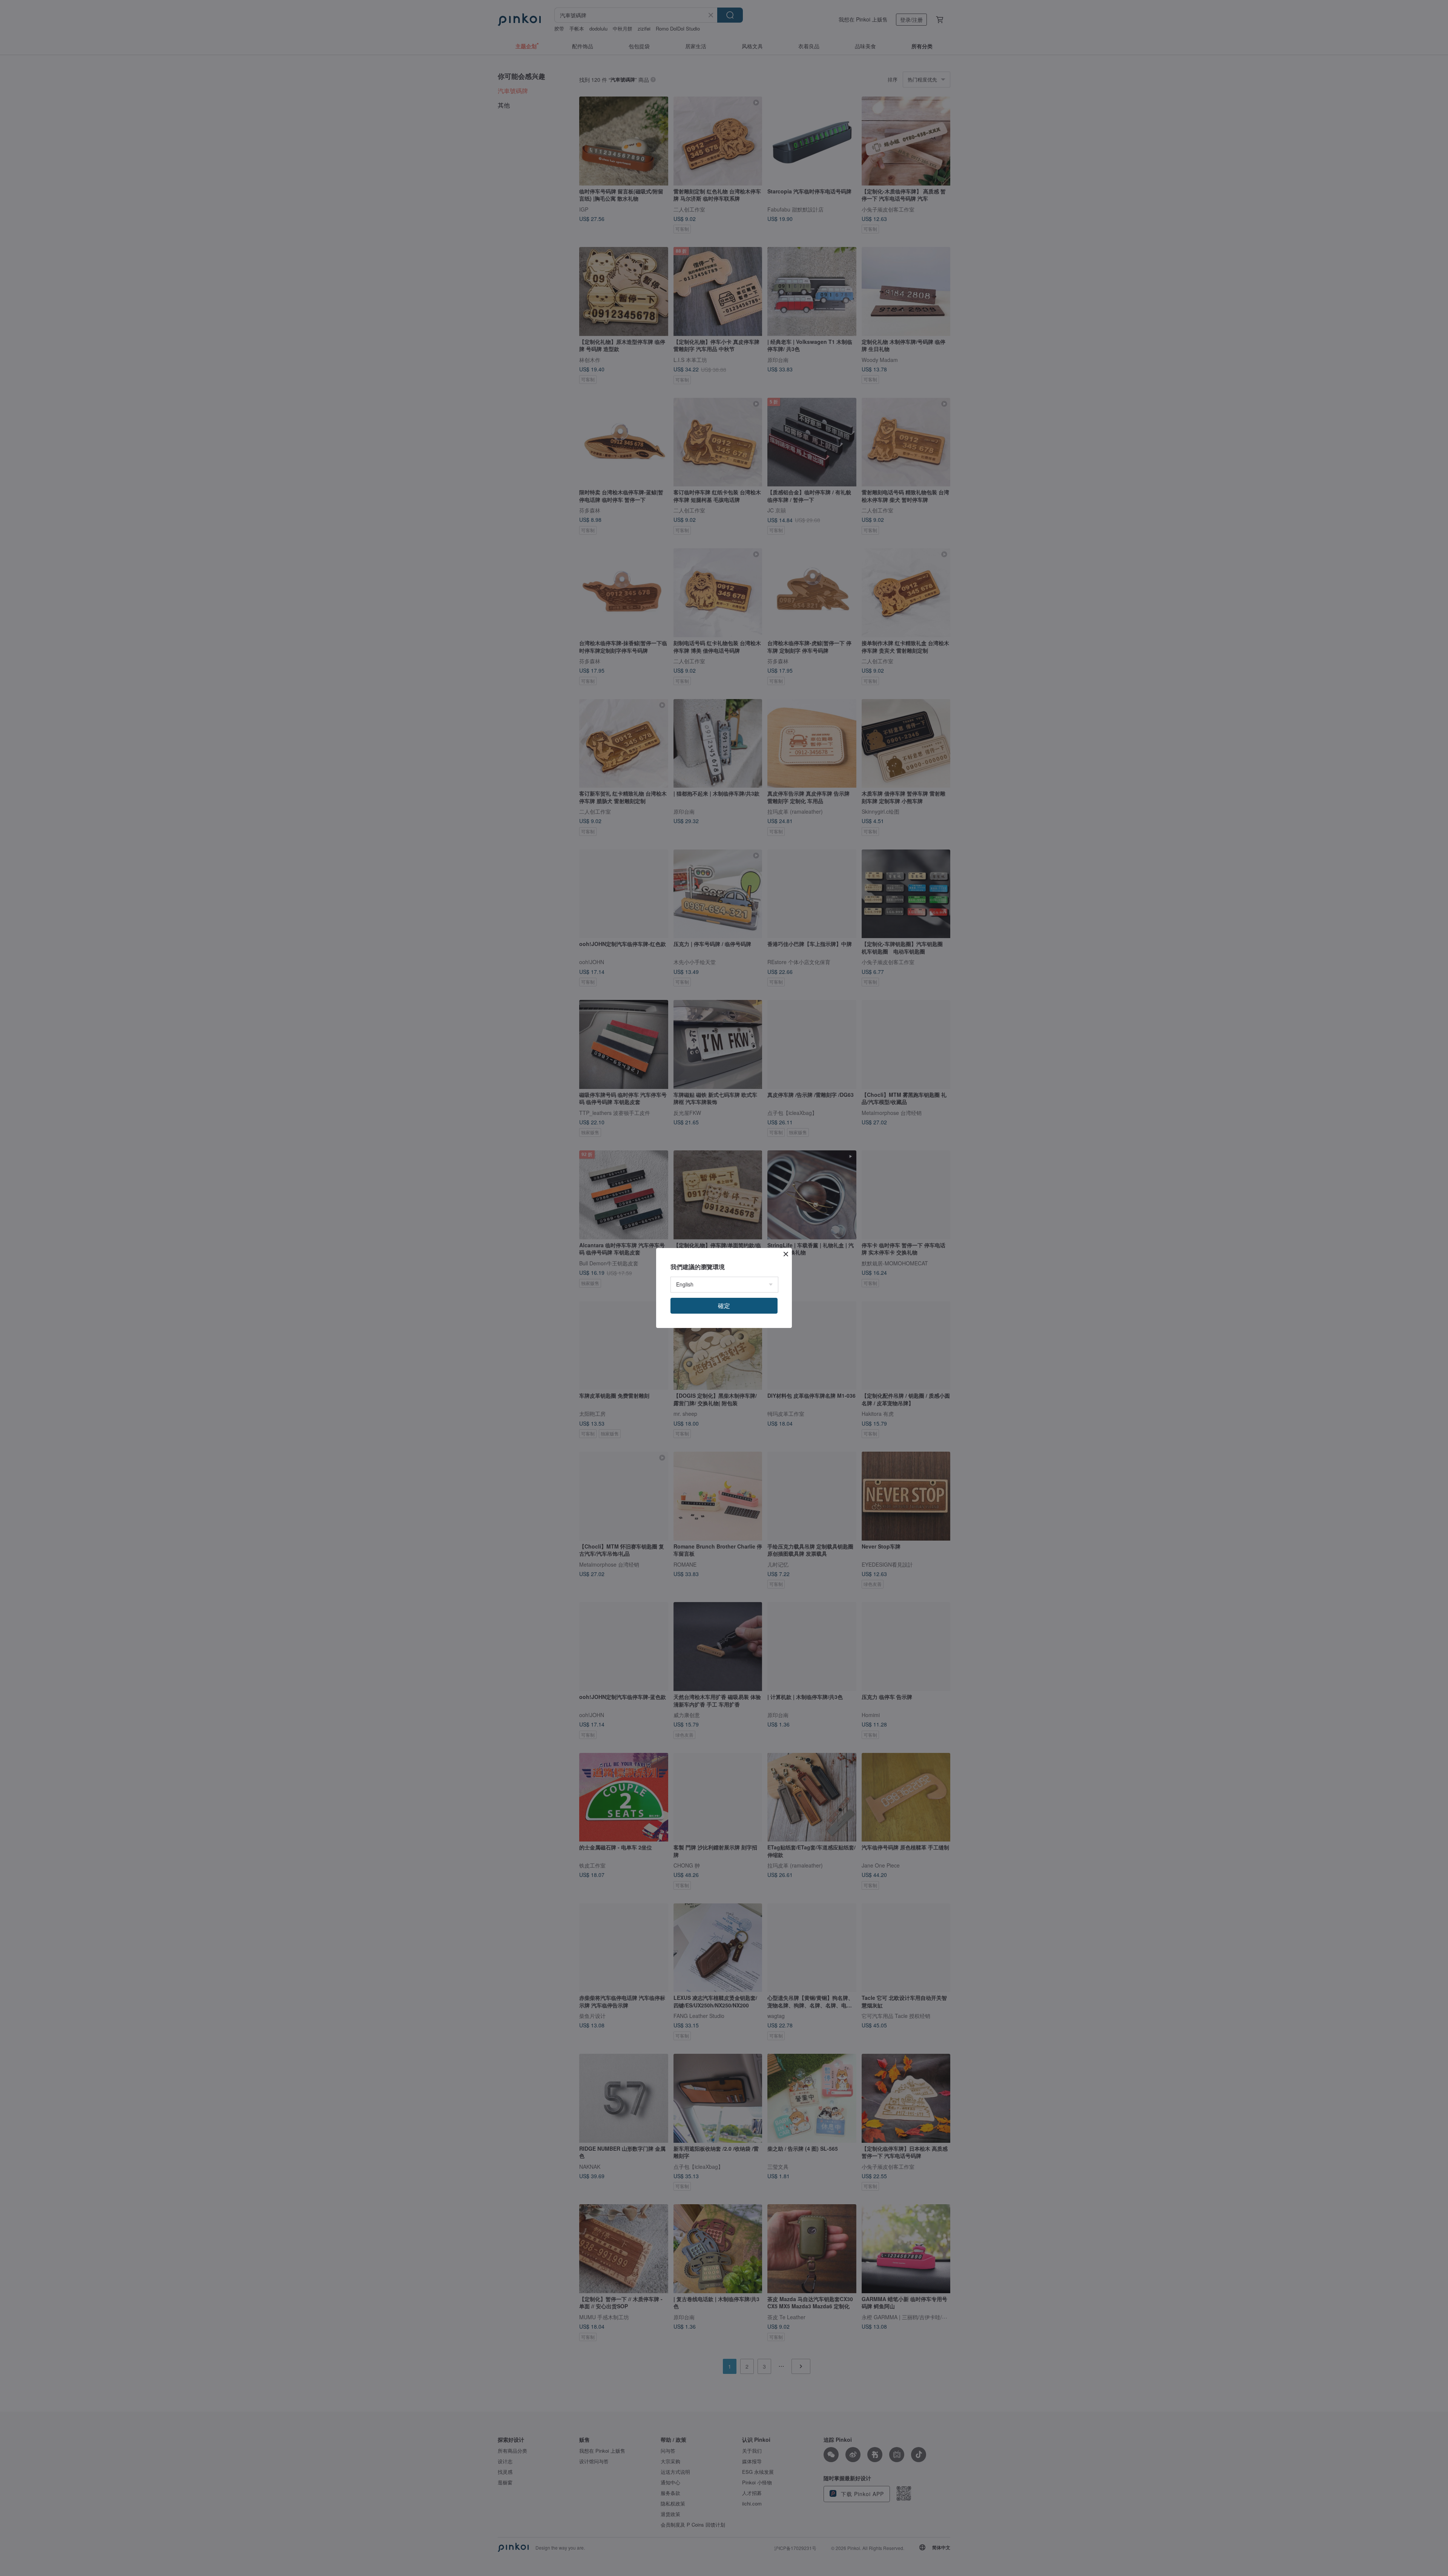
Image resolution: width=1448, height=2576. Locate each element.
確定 (724, 1306)
